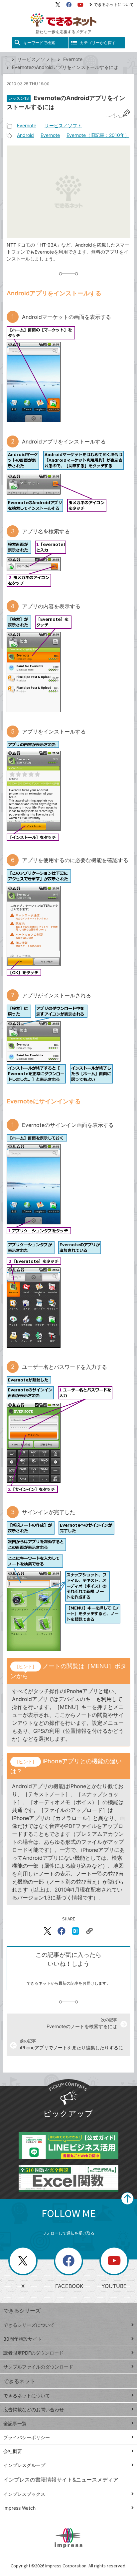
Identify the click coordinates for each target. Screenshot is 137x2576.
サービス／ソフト (36, 59)
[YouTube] (80, 5)
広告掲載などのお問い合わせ (34, 2409)
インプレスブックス (24, 2494)
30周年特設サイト (23, 2339)
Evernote (73, 59)
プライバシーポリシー (27, 2437)
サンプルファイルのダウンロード (38, 2367)
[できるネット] (6, 59)
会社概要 (13, 2451)
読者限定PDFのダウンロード (33, 2353)
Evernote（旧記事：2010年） (98, 135)
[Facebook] (69, 5)
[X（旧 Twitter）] (58, 5)
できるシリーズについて (29, 2325)
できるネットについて (114, 4)
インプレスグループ (24, 2465)
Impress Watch (19, 2508)
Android (25, 135)
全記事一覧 (15, 2423)
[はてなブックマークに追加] (75, 1931)
